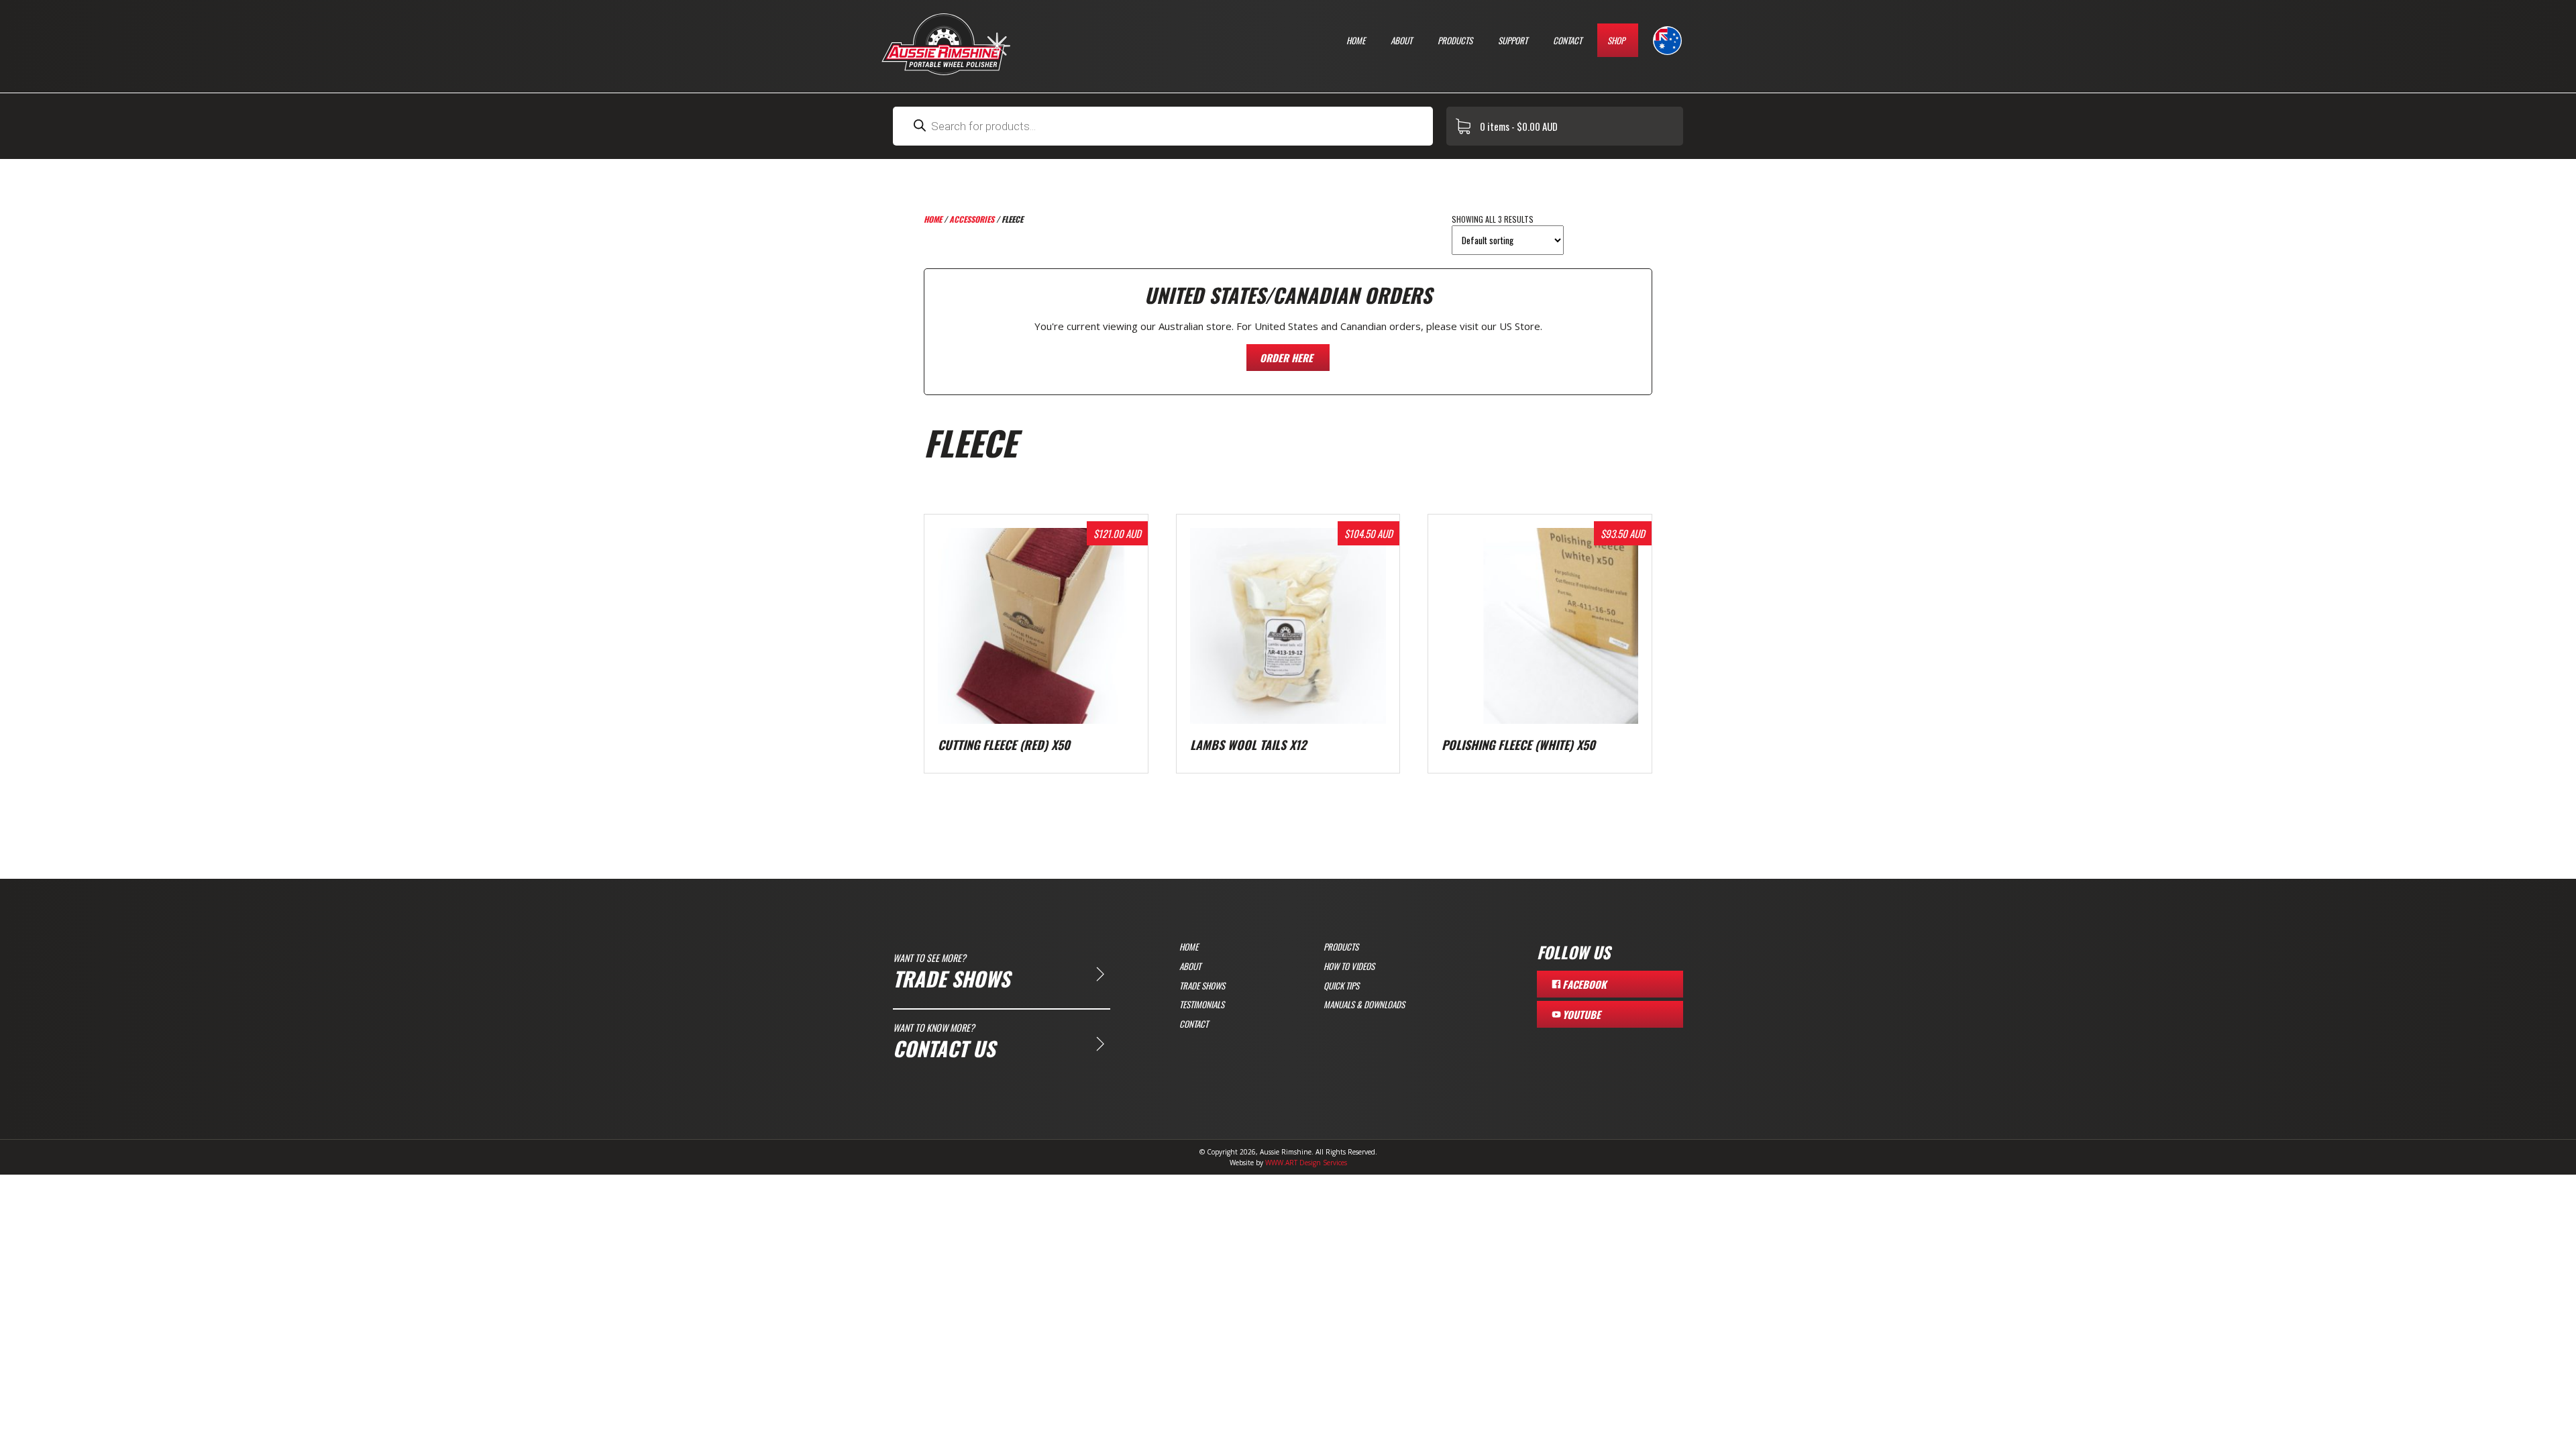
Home (1356, 40)
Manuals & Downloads (1364, 1004)
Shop (1616, 40)
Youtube (1581, 1014)
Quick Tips (1341, 985)
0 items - (1519, 126)
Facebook (1585, 984)
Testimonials (1202, 1004)
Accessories (972, 219)
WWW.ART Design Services (1306, 1163)
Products (1455, 40)
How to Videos (1349, 966)
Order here (1286, 358)
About (1401, 40)
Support (1513, 40)
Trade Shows (1202, 985)
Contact (1567, 40)
